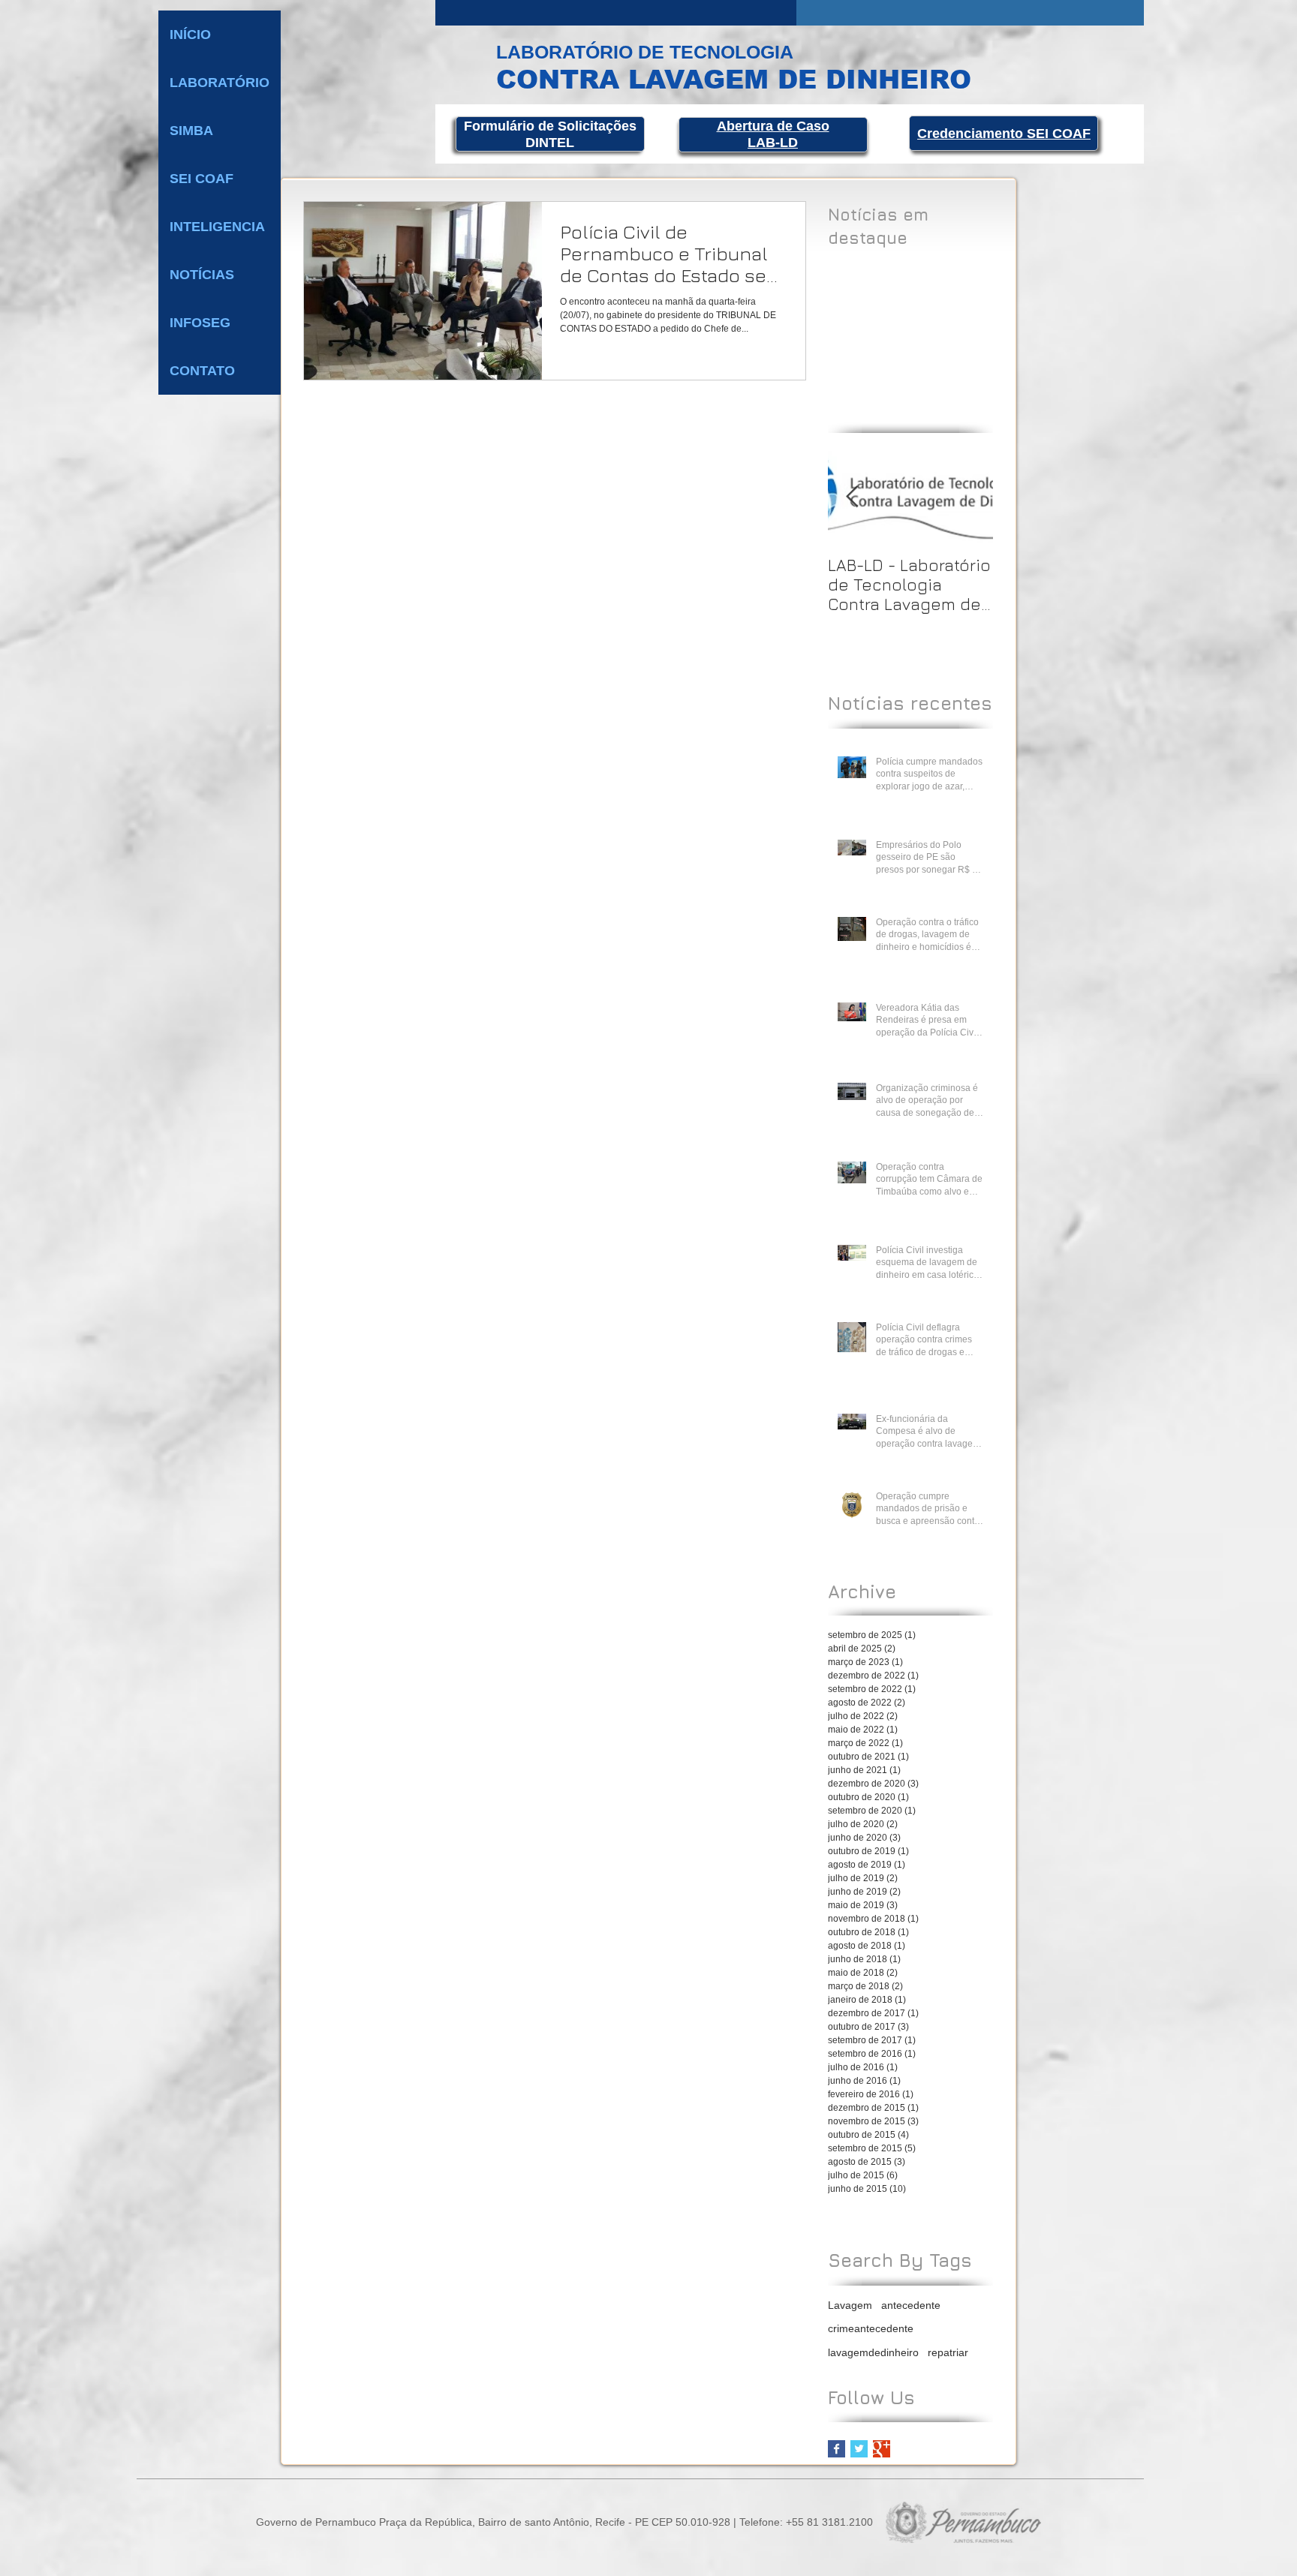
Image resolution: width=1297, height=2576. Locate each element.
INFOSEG (200, 323)
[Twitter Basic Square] (859, 2449)
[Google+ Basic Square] (882, 2449)
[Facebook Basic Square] (837, 2449)
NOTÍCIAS (202, 275)
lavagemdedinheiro (873, 2352)
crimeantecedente (871, 2328)
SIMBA (191, 131)
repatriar (948, 2352)
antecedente (911, 2305)
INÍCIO (190, 35)
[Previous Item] (852, 497)
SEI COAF (202, 179)
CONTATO (202, 371)
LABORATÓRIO (220, 83)
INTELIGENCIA (217, 227)
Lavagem (850, 2305)
